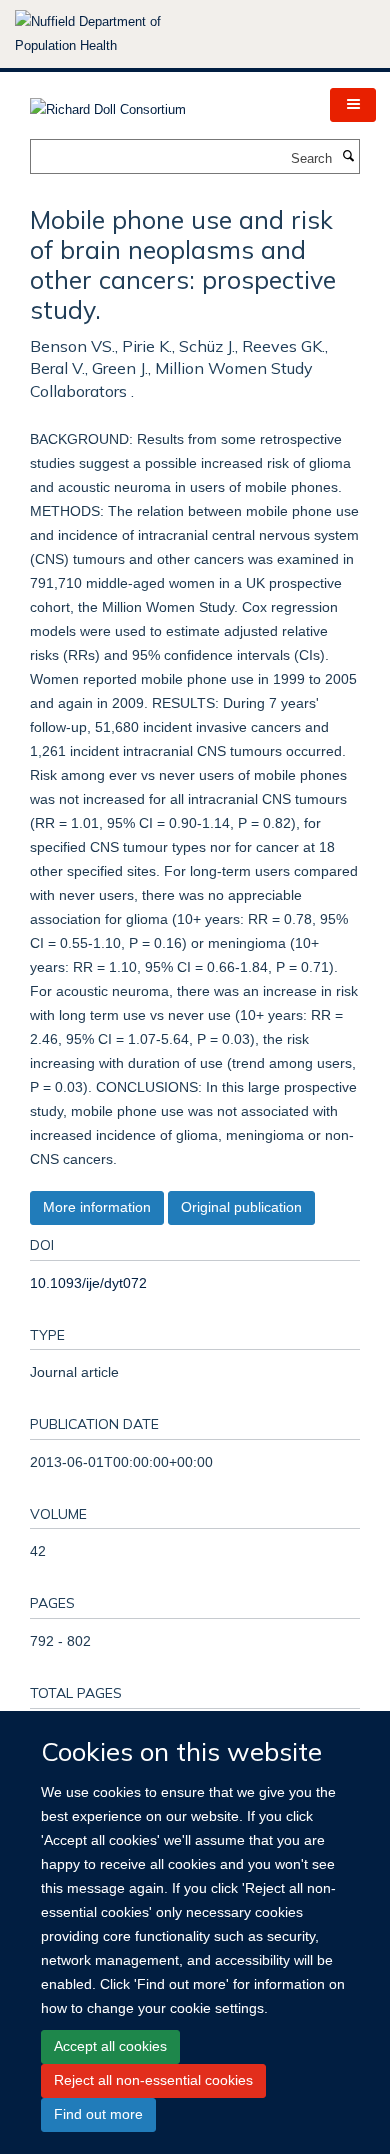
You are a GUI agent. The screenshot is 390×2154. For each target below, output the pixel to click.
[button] (353, 105)
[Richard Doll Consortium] (108, 103)
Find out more (98, 2114)
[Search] (348, 157)
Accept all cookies (110, 2046)
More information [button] (97, 1207)
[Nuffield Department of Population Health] (115, 34)
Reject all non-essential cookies (153, 2080)
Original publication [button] (241, 1207)
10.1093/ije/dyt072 (88, 1283)
